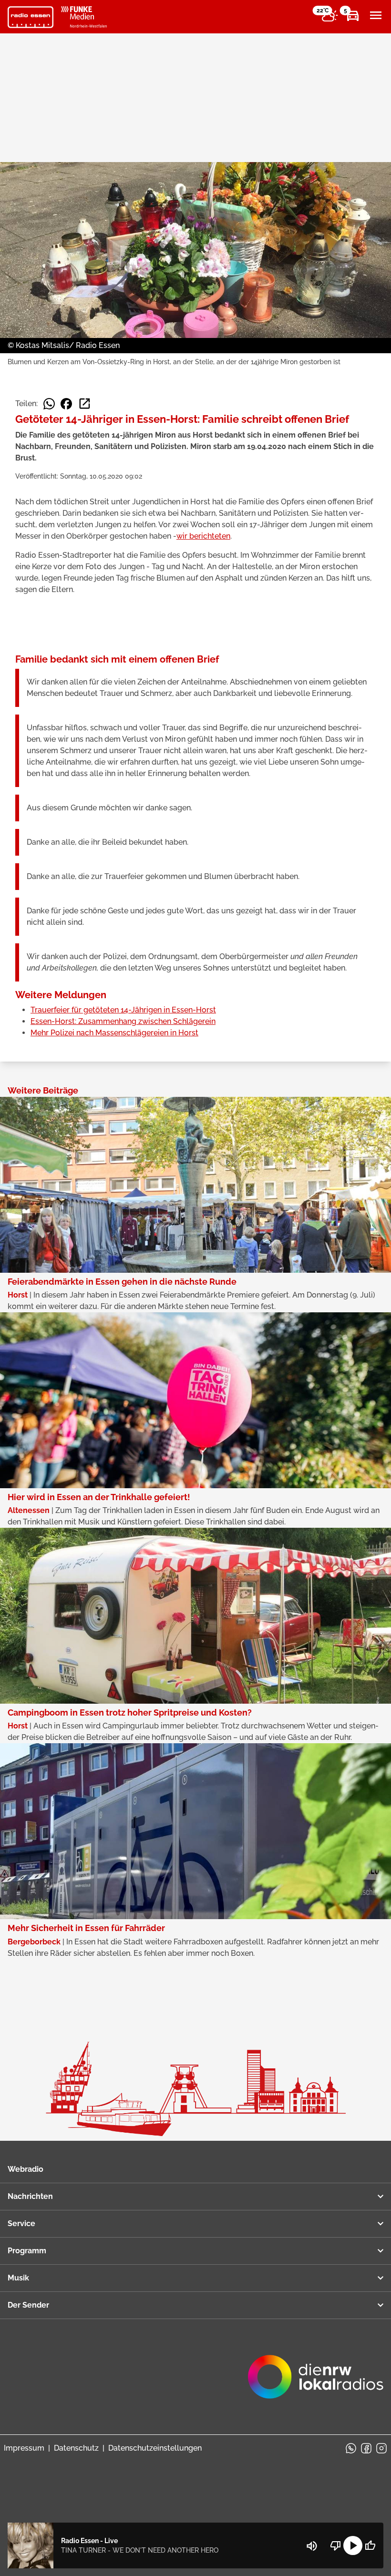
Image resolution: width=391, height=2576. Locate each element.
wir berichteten (203, 536)
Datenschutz (76, 2448)
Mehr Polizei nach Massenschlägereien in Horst (114, 1033)
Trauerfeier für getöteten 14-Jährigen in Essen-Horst (123, 1010)
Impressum (24, 2448)
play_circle (353, 2545)
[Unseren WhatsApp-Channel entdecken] (351, 2448)
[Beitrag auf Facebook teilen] (66, 404)
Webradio (26, 2169)
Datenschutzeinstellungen (155, 2448)
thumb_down (336, 2545)
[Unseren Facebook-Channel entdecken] (366, 2448)
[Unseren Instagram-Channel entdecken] (381, 2448)
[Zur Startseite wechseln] (31, 17)
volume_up (312, 2546)
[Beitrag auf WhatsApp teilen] (49, 404)
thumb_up (370, 2545)
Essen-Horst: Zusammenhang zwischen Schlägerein (123, 1021)
